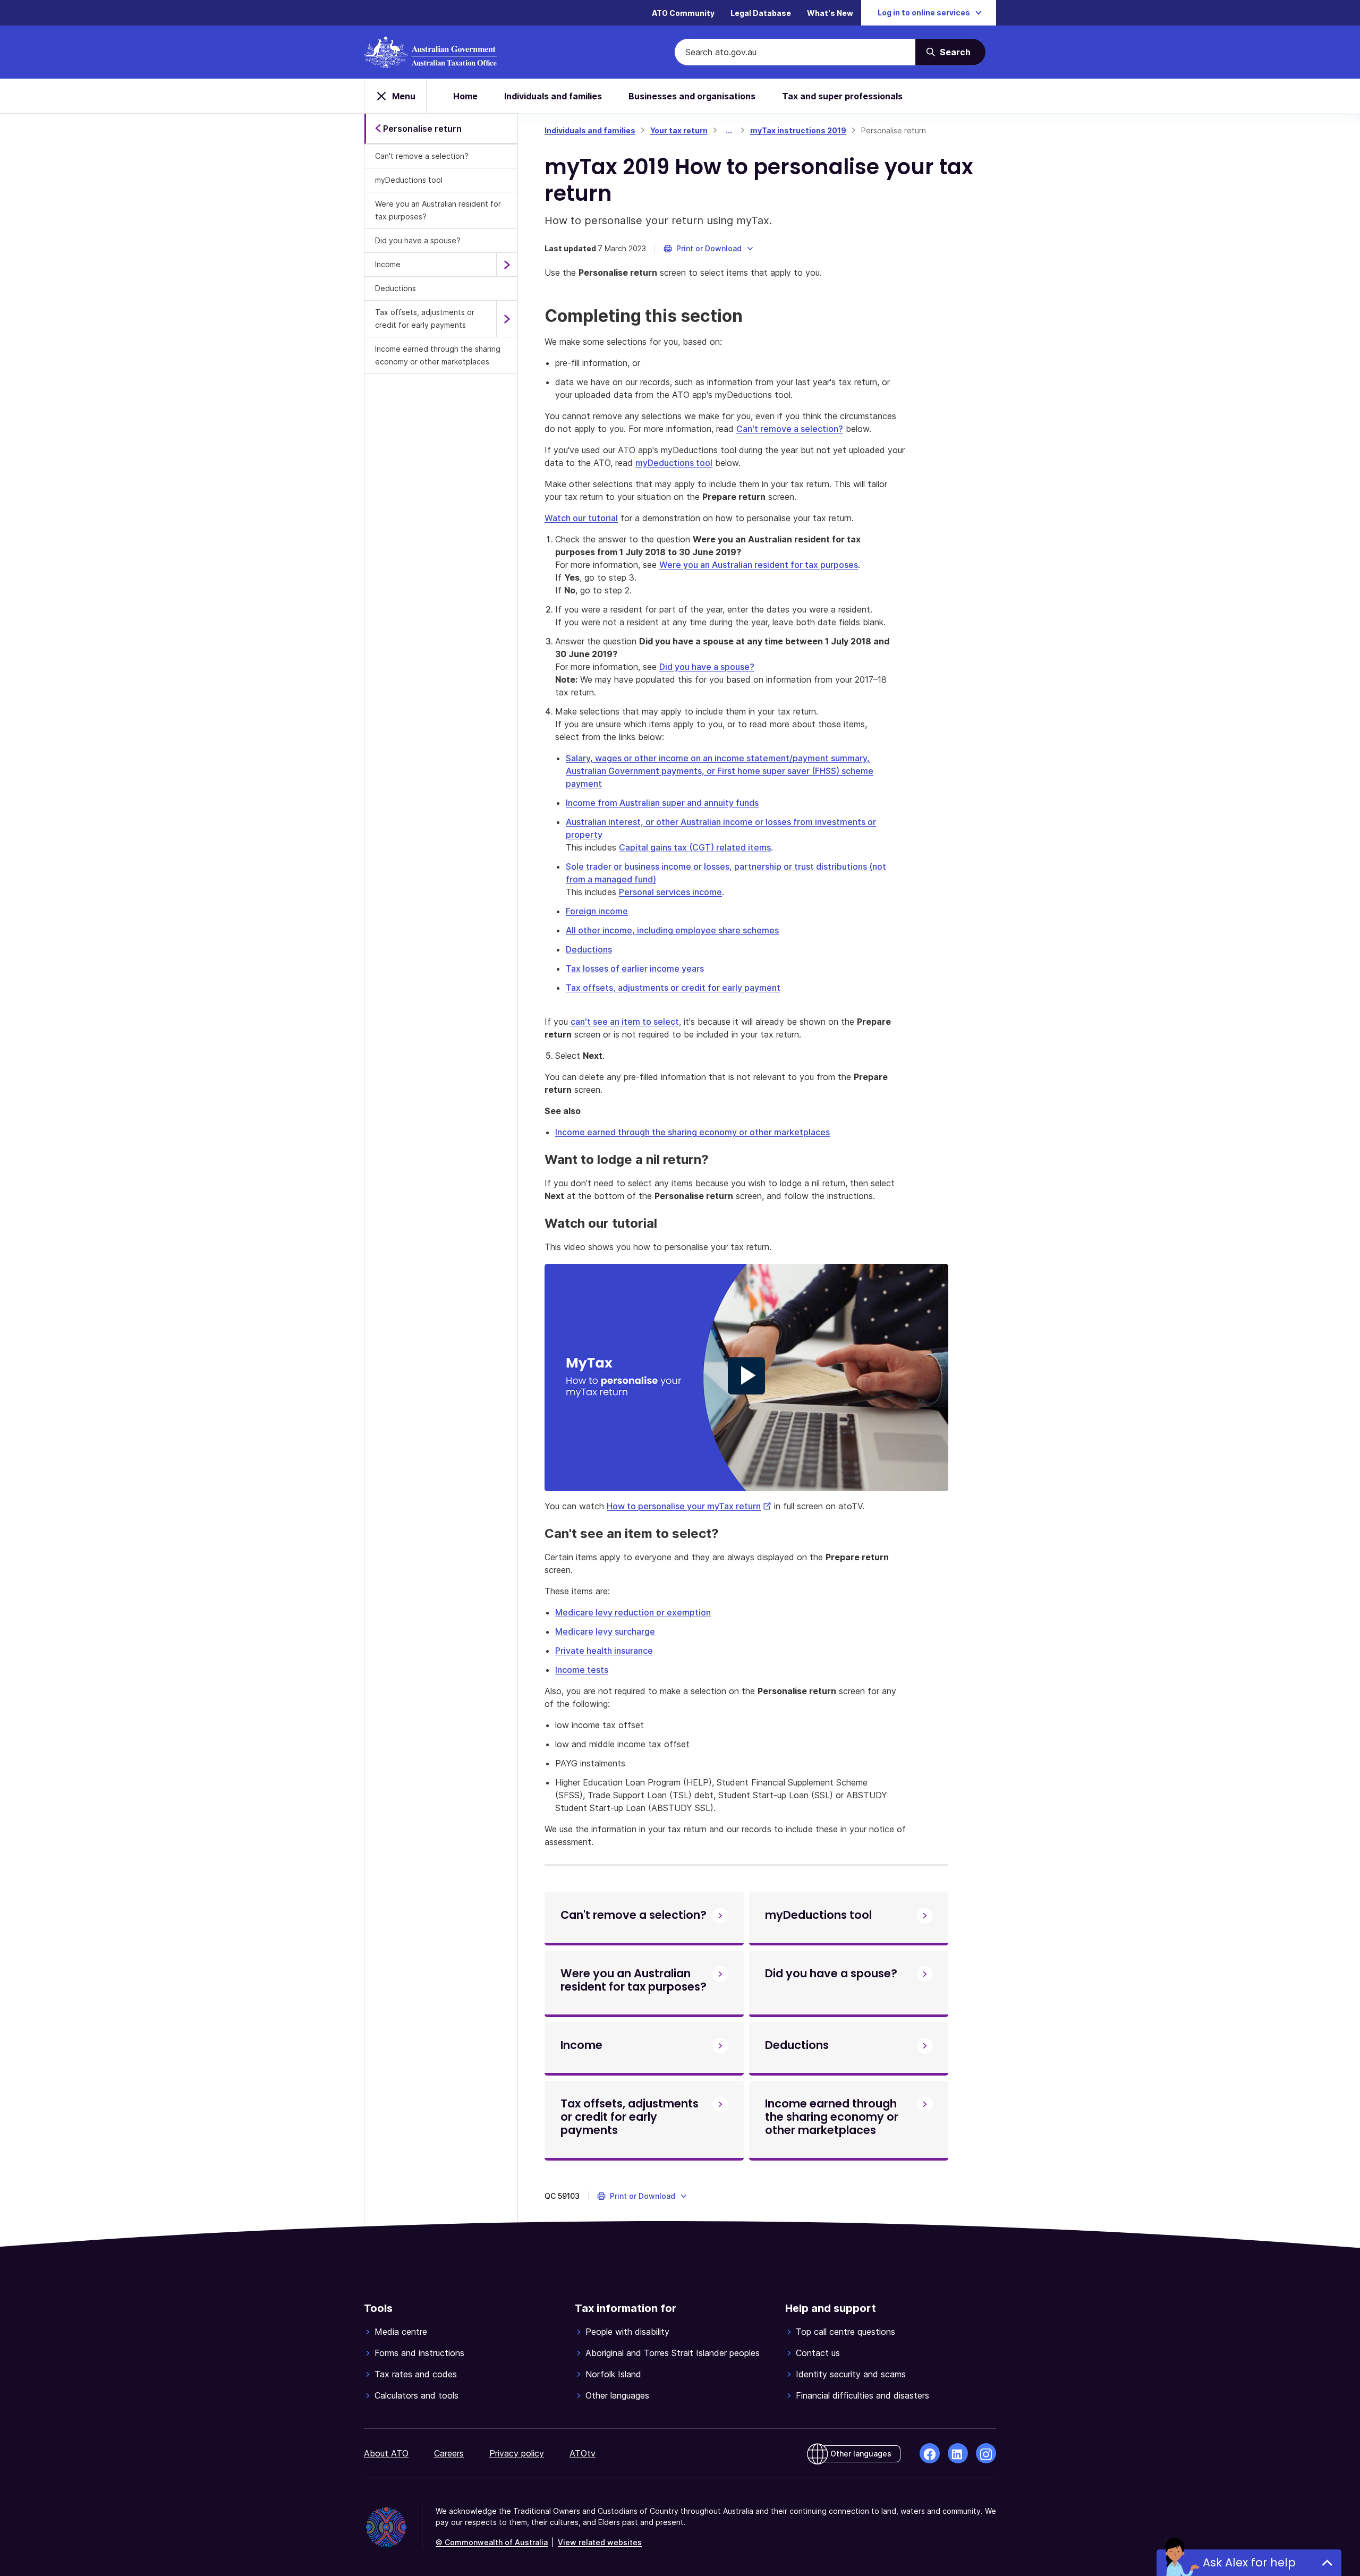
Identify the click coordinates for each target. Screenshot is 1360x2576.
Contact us (818, 2353)
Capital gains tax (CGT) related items (695, 847)
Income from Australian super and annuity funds (662, 803)
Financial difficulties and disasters (862, 2395)
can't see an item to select (625, 1022)
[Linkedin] (958, 2453)
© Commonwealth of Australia (492, 2542)
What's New (830, 13)
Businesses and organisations (692, 96)
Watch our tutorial (581, 518)
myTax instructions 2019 (798, 130)
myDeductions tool (409, 180)
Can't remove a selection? (422, 156)
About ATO (386, 2453)
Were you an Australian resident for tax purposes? (438, 210)
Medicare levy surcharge (605, 1631)
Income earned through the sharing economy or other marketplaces (438, 355)
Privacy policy (517, 2453)
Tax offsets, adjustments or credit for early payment (673, 988)
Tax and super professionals (842, 96)
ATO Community (683, 13)
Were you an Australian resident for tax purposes (759, 565)
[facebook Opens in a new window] (930, 2453)
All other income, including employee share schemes (672, 930)
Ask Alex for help (1249, 2562)
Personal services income (670, 892)
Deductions (396, 288)
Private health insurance (604, 1651)
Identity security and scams (851, 2374)
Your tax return (679, 130)
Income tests (582, 1670)
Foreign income (597, 911)
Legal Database (761, 13)
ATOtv (583, 2453)
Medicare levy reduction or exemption (633, 1612)
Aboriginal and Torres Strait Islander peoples (673, 2353)
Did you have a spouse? (418, 240)
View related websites (600, 2542)
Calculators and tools (416, 2395)
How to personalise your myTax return (689, 1506)
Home (465, 96)
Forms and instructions (419, 2353)
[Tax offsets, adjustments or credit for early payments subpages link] (507, 319)
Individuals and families (553, 96)
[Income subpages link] (507, 265)
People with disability (627, 2332)
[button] (709, 249)
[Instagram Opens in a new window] (986, 2453)
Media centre (401, 2332)
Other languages (617, 2395)
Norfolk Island (613, 2374)
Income (388, 264)
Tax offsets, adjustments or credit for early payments (425, 318)
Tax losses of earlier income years (635, 968)
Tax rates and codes (416, 2374)
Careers (449, 2453)
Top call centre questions (845, 2332)
